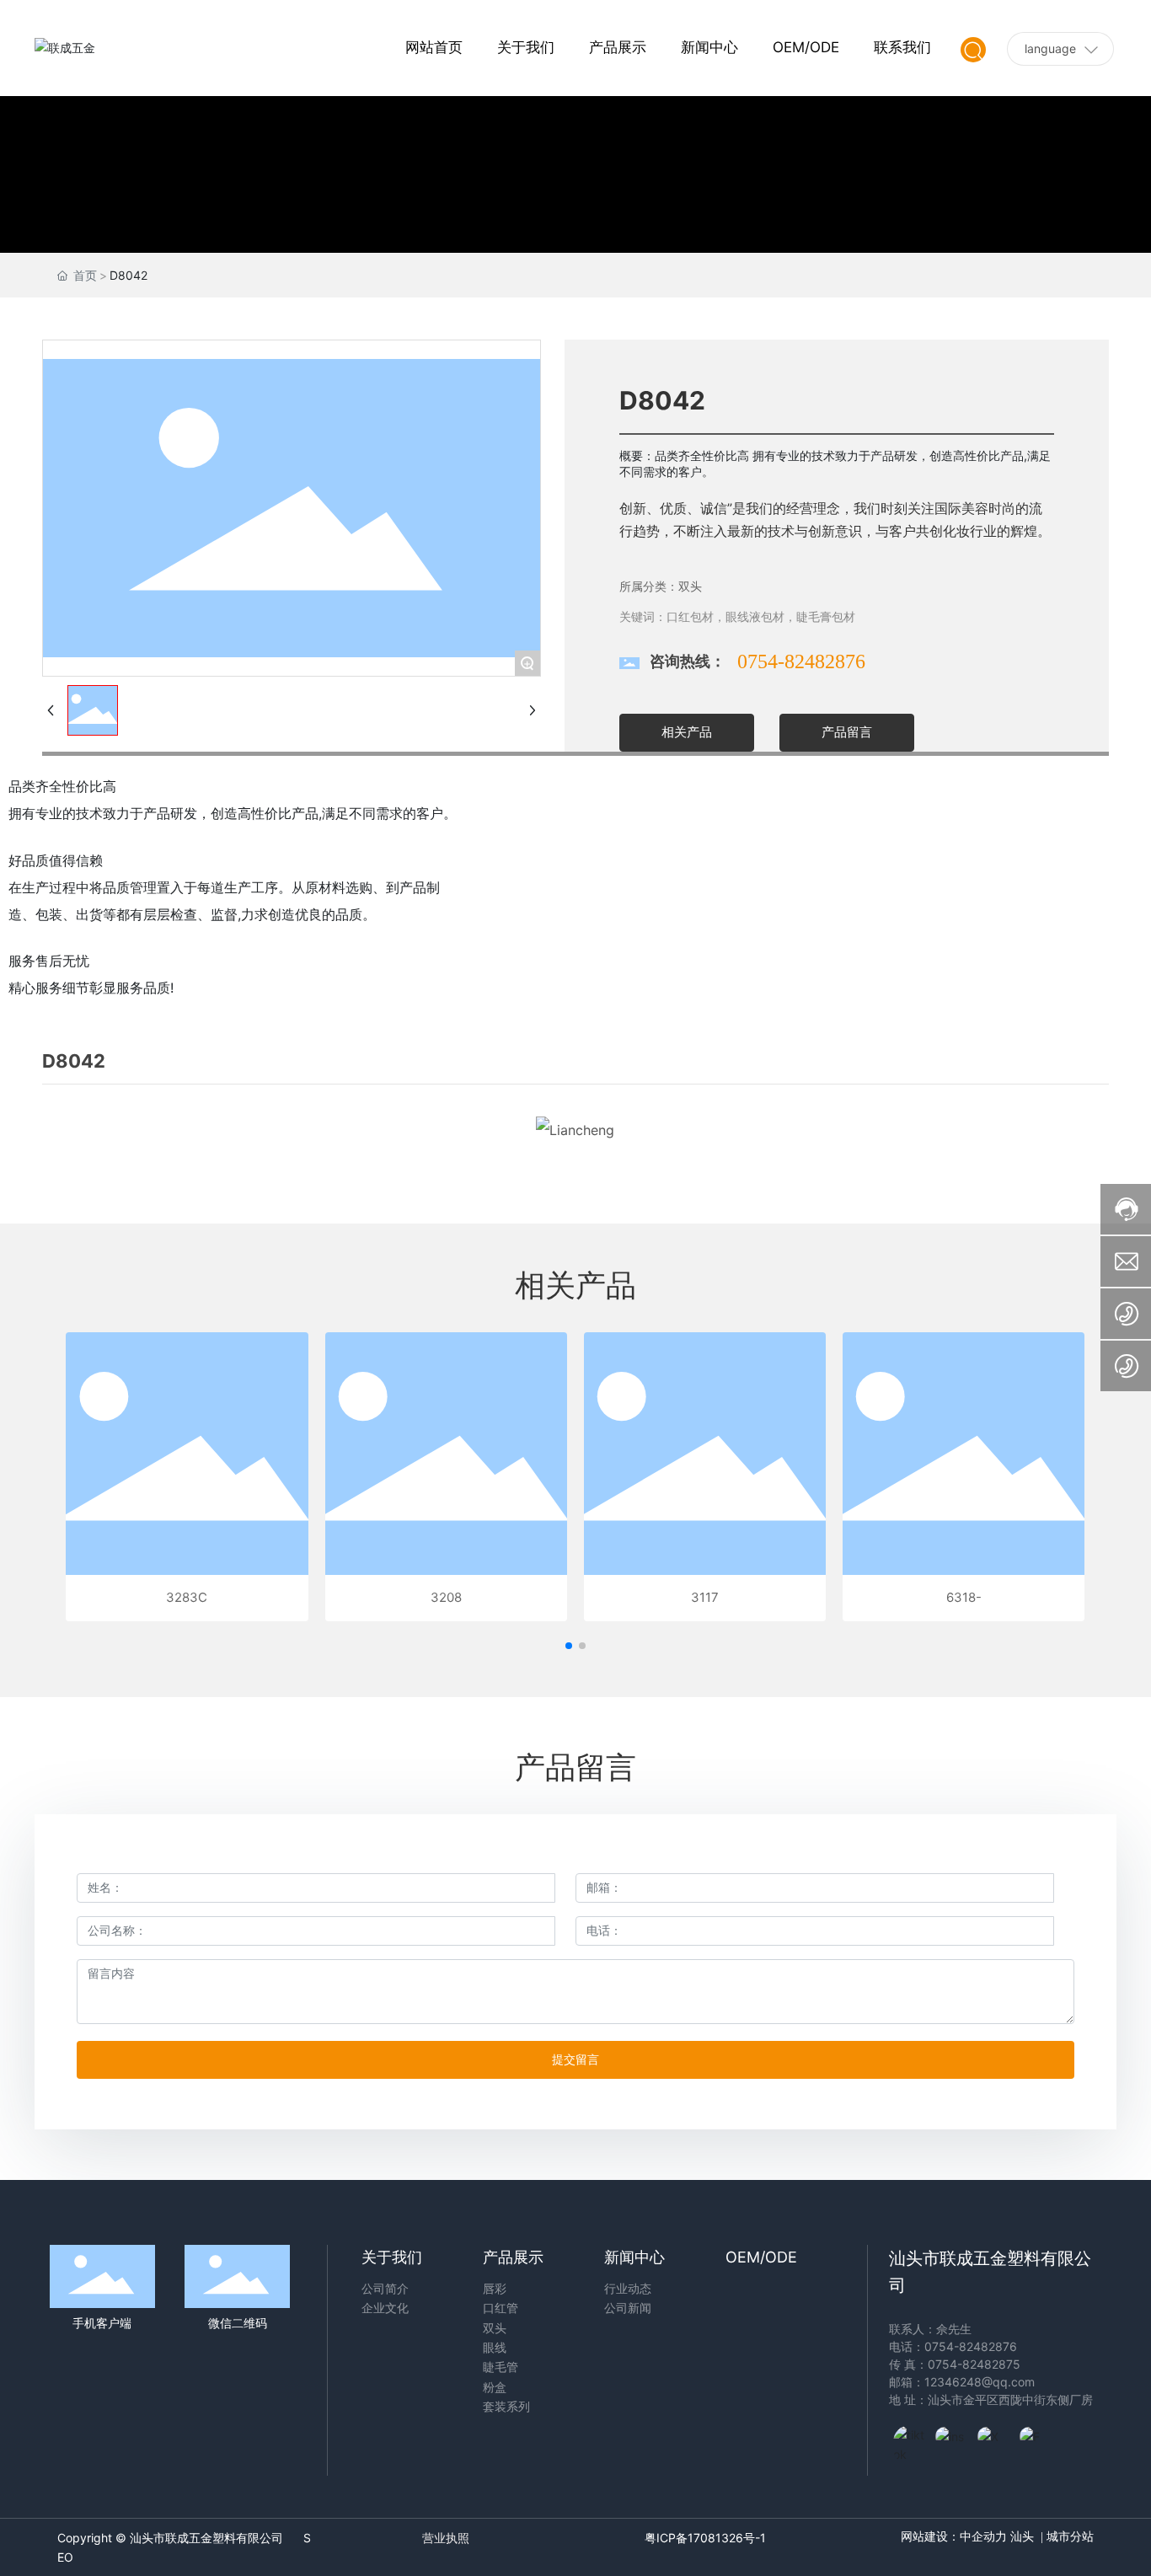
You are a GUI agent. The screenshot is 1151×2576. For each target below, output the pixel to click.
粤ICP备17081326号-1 (705, 2538)
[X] (994, 2442)
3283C (187, 1597)
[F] (1036, 2442)
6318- (964, 1597)
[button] (569, 1646)
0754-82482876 (801, 661)
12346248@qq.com (980, 2382)
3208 (446, 1597)
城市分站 (1068, 2537)
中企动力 (983, 2537)
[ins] (952, 2442)
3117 (705, 1597)
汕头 (1022, 2537)
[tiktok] (910, 2442)
